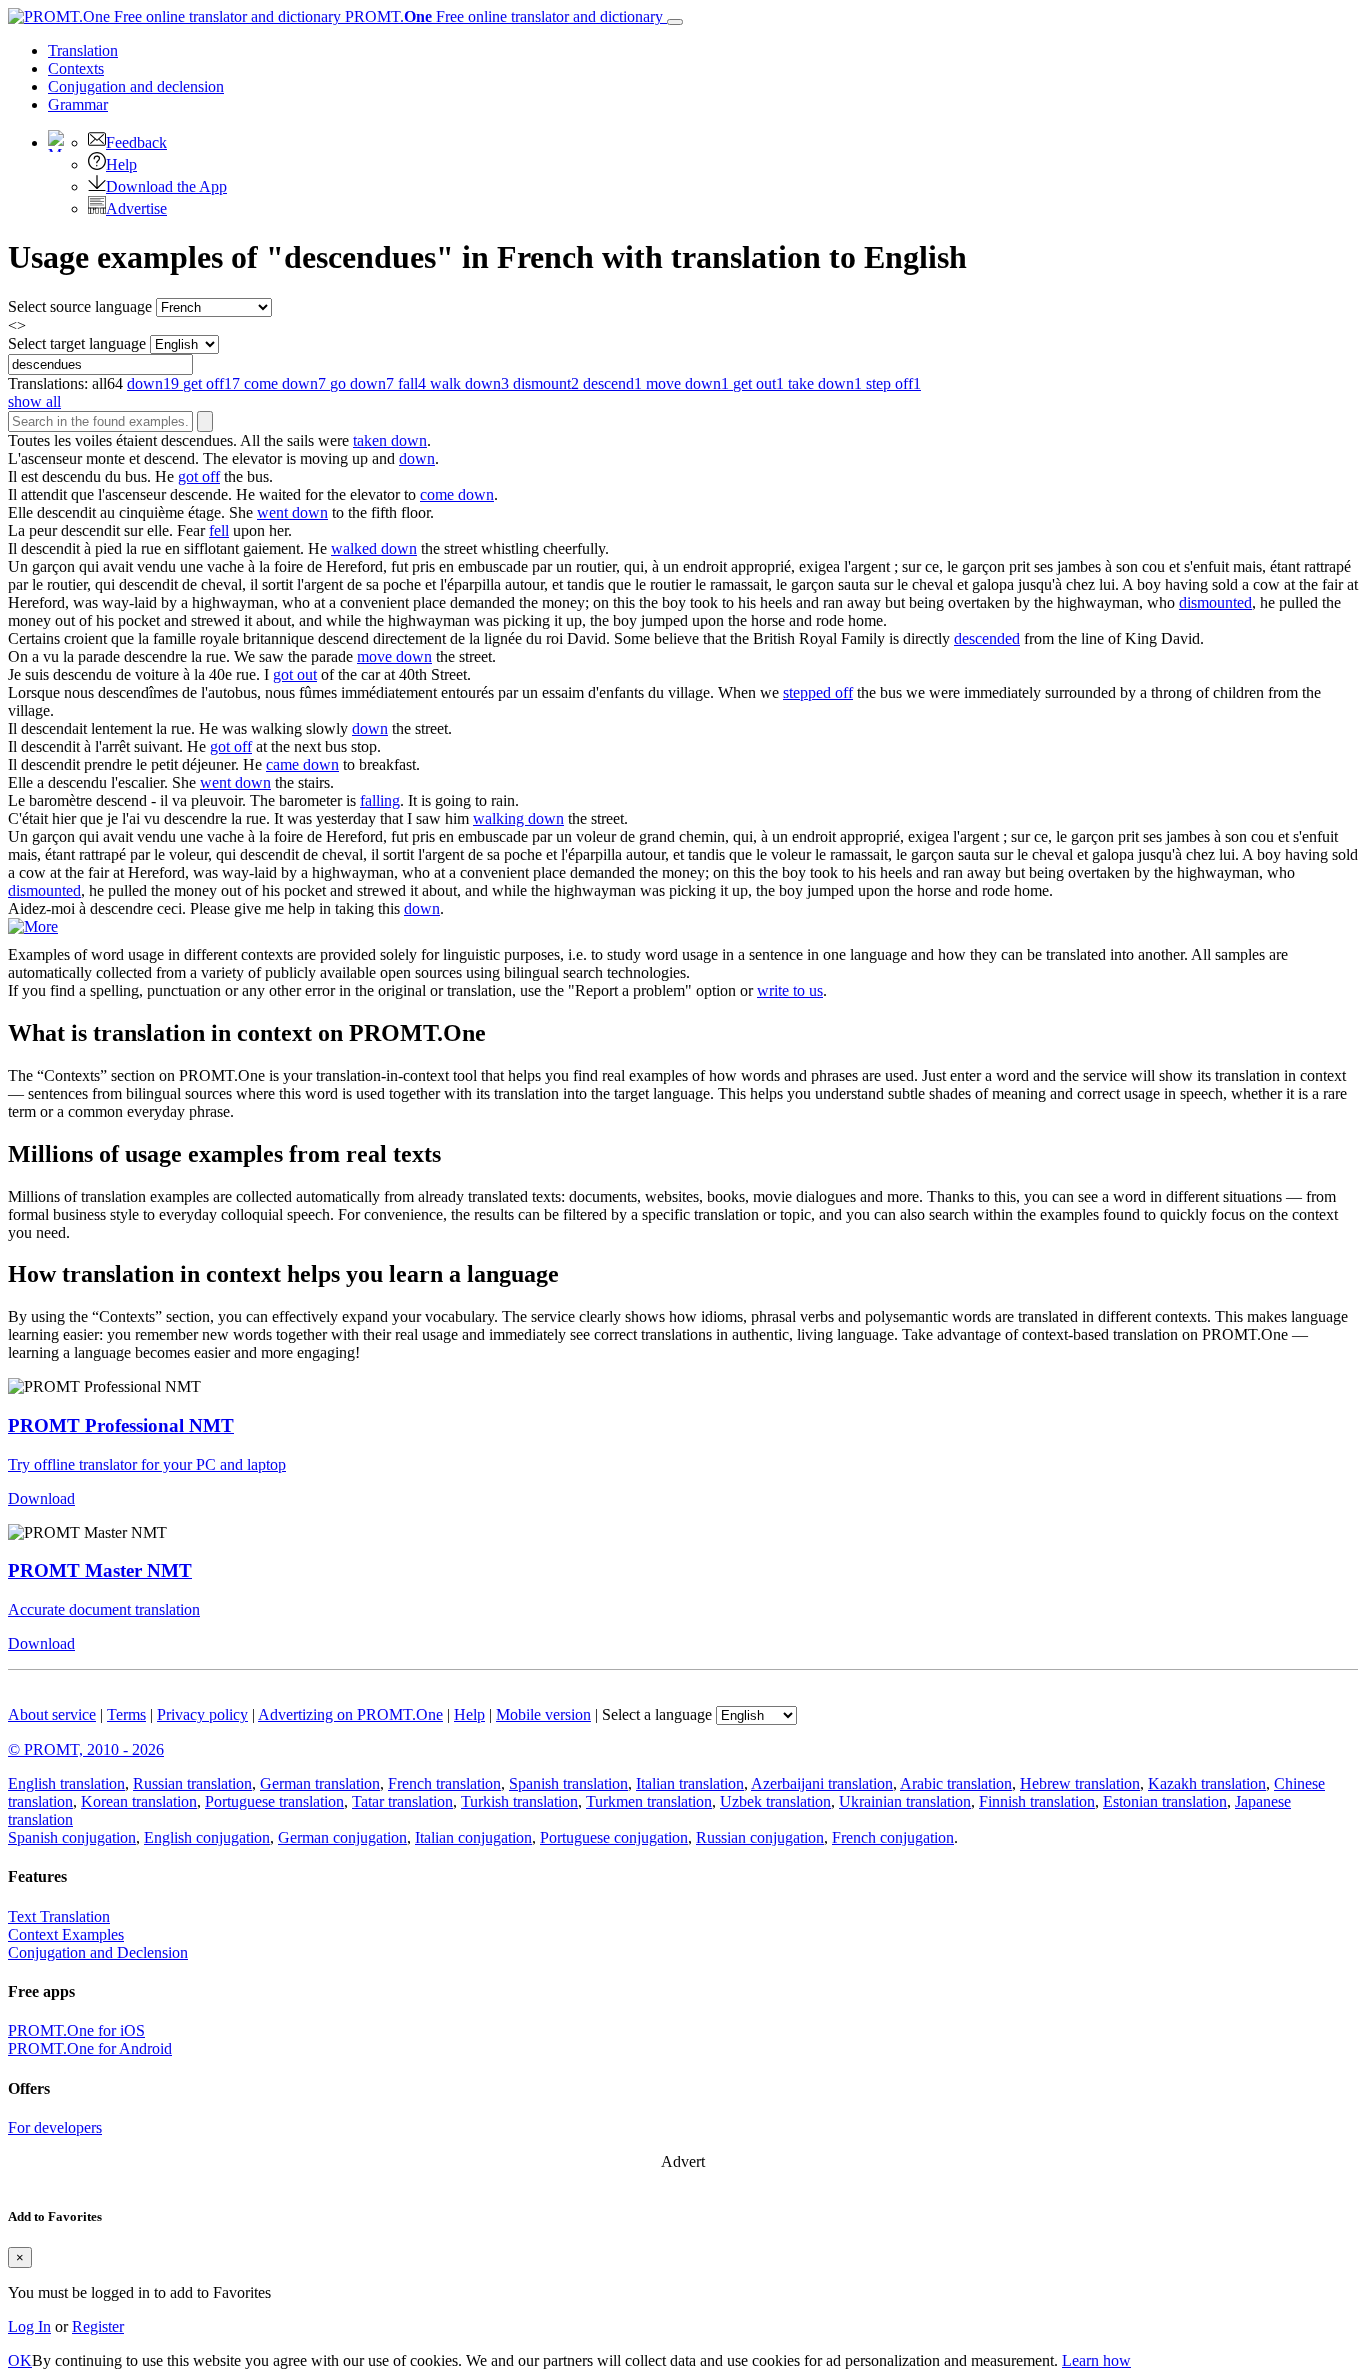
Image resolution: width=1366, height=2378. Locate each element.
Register (98, 2326)
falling (380, 800)
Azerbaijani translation (822, 1783)
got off (199, 476)
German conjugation (342, 1837)
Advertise (136, 208)
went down (292, 512)
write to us (790, 990)
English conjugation (207, 1837)
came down (302, 764)
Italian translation (690, 1783)
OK (20, 2360)
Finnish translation (1037, 1801)
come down (457, 494)
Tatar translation (402, 1801)
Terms (126, 1714)
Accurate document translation (104, 1609)
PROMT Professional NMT (121, 1425)
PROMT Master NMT (100, 1570)
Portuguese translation (274, 1801)
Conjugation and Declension (98, 1952)
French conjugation (893, 1837)
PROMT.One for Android (90, 2048)
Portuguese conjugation (614, 1837)
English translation (66, 1783)
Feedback (136, 142)
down (417, 458)
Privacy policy (202, 1714)
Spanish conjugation (72, 1837)
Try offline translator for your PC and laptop (147, 1464)
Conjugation (136, 86)
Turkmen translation (649, 1801)
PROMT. (502, 16)
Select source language (80, 306)
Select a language (657, 1714)
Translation (83, 50)
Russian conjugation (760, 1837)
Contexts (76, 68)
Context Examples (66, 1934)
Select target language (77, 343)
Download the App (166, 186)
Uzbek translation (775, 1801)
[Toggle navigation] (675, 22)
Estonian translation (1165, 1801)
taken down (390, 440)
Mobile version (543, 1714)
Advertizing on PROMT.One (350, 1714)
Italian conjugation (473, 1837)
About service (52, 1714)
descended (987, 638)
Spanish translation (568, 1783)
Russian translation (192, 1783)
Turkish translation (519, 1801)
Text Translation (59, 1916)
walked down (374, 548)
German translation (320, 1783)
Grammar (78, 104)
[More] (33, 926)
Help (121, 164)
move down (394, 656)
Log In (29, 2326)
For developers (55, 2127)
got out (295, 674)
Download (41, 1498)
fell (219, 530)
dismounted (1215, 602)
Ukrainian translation (905, 1801)
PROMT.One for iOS (76, 2030)
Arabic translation (956, 1783)
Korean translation (139, 1801)
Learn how (1096, 2360)
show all (34, 401)
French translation (444, 1783)
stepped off (818, 692)
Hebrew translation (1080, 1783)
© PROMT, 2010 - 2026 (86, 1749)
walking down (518, 818)
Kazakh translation (1207, 1783)
